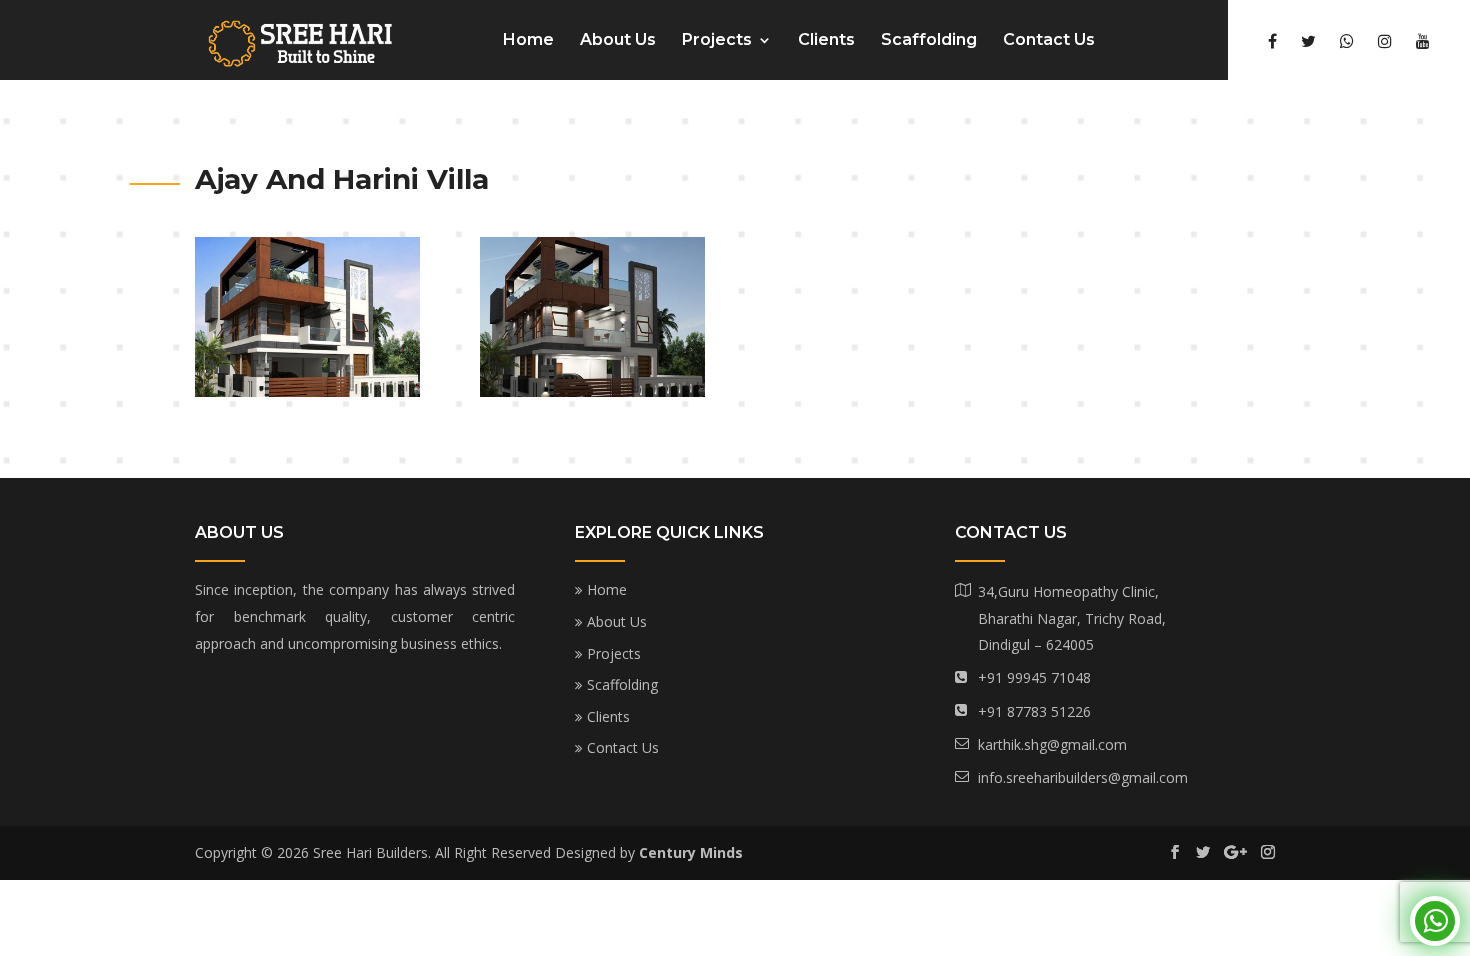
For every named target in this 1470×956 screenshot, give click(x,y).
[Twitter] (1308, 41)
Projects (717, 41)
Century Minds (691, 852)
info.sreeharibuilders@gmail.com (1083, 777)
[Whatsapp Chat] (1435, 921)
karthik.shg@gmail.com (1052, 744)
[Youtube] (1423, 41)
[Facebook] (1272, 41)
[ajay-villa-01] (307, 391)
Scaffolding (929, 41)
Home (528, 41)
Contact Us (1049, 41)
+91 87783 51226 (1034, 711)
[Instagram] (1385, 41)
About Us (618, 41)
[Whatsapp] (1347, 41)
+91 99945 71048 (1034, 677)
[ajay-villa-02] (592, 391)
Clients (826, 41)
